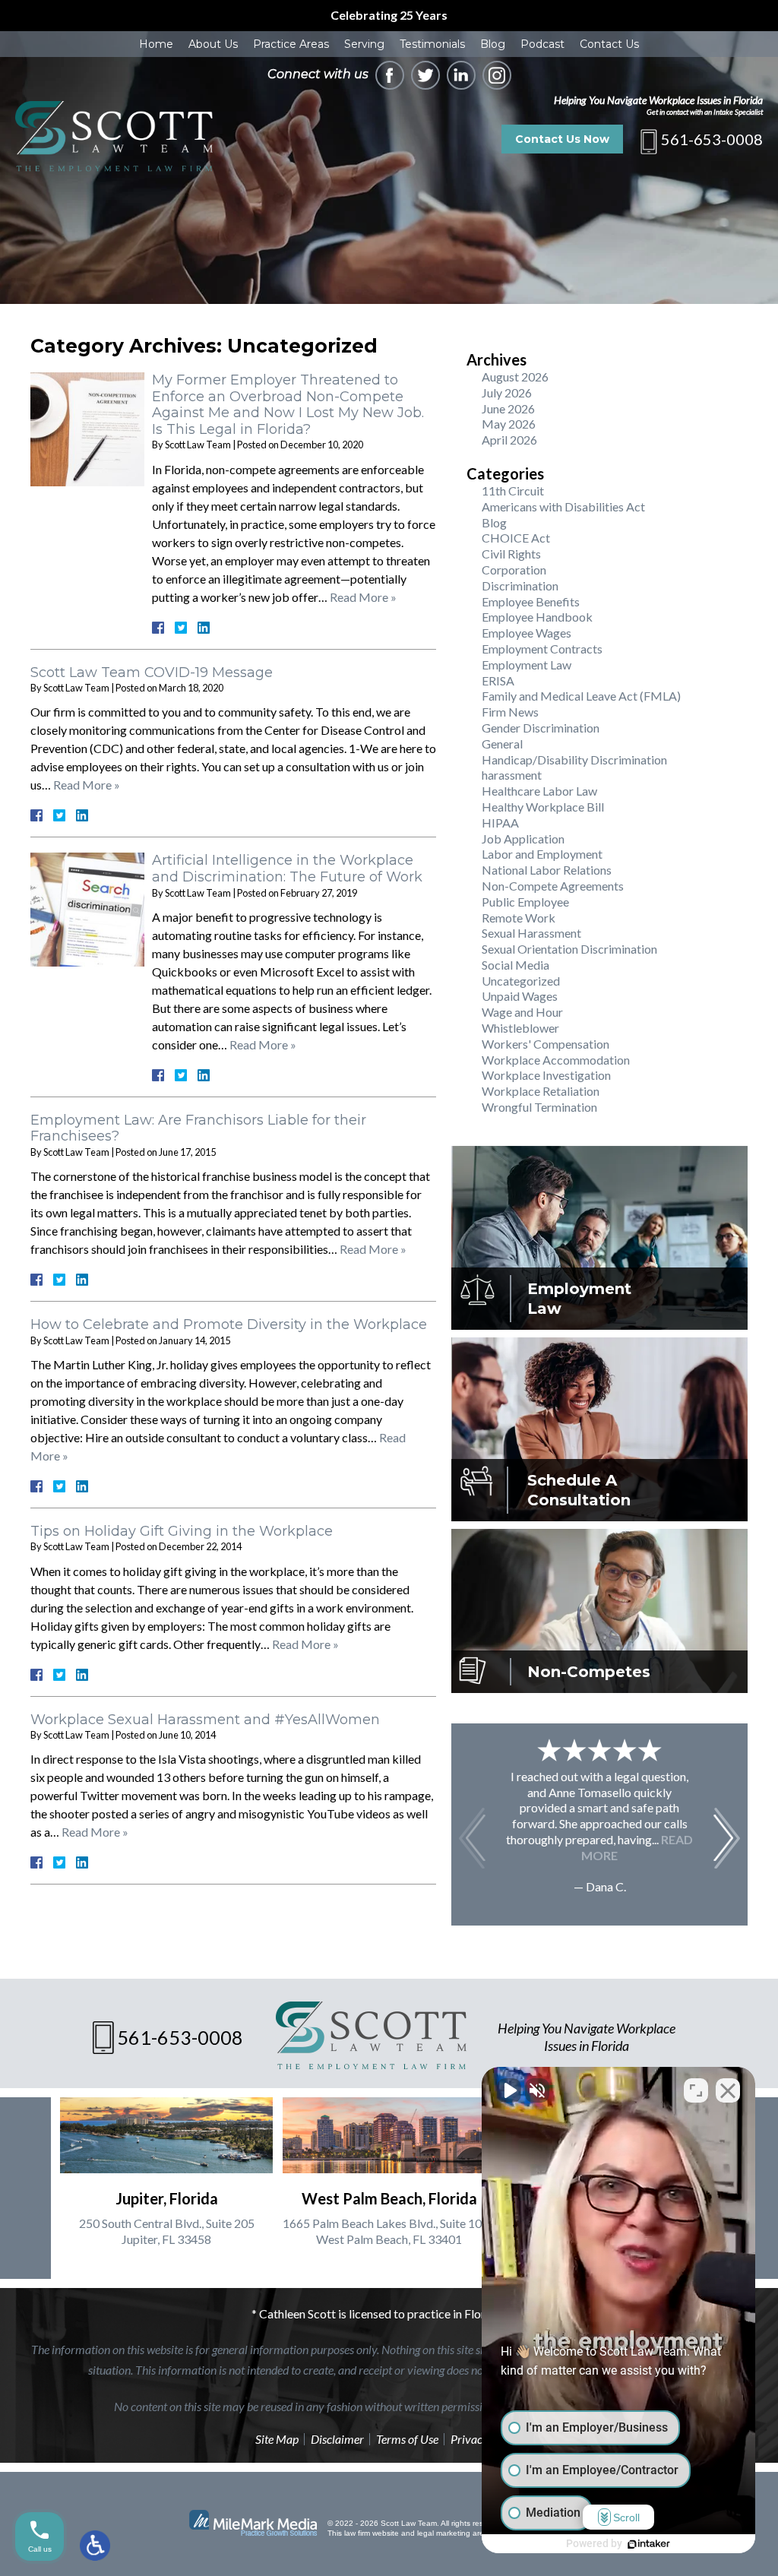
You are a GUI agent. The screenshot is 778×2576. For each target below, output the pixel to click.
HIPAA (500, 823)
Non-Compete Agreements (553, 886)
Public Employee (525, 902)
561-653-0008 (712, 139)
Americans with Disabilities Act (563, 506)
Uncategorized (521, 981)
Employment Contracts (542, 649)
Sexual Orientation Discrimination (569, 949)
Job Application (523, 839)
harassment (512, 775)
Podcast (542, 44)
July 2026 (507, 392)
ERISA (498, 680)
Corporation (514, 570)
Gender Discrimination (541, 728)
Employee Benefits (531, 601)
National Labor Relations (547, 870)
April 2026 (509, 440)
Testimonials (432, 44)
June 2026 (508, 408)
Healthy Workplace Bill (543, 807)
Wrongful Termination (539, 1107)
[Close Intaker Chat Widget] (728, 2090)
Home (156, 44)
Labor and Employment (542, 854)
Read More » (363, 597)
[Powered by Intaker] (649, 2544)
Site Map (277, 2439)
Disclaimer (337, 2439)
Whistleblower (520, 1028)
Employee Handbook (537, 617)
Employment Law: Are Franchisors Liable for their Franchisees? (198, 1128)
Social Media (516, 965)
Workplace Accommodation (556, 1060)
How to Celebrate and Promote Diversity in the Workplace (229, 1324)
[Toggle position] (696, 2090)
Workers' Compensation (546, 1044)
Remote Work (519, 918)
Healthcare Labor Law (539, 791)
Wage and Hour (522, 1012)
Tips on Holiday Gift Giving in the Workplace (182, 1531)
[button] (727, 1838)
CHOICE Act (516, 538)
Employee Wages (527, 633)
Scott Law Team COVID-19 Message (152, 672)
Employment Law (527, 665)
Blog (493, 44)
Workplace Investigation (546, 1075)
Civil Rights (511, 554)
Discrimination (520, 585)
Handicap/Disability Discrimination (574, 760)
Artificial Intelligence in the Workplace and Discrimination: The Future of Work (287, 869)
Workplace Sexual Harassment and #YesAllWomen (205, 1720)
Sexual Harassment (531, 933)
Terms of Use (407, 2439)
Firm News (510, 712)
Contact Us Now (562, 139)
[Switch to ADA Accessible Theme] (95, 2546)
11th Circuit (513, 491)
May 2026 (509, 424)
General (502, 744)
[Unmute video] (509, 2090)
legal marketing (444, 2533)
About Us (213, 44)
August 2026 (515, 377)
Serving (364, 44)
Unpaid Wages (520, 996)
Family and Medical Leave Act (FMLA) (581, 696)
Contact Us (609, 44)
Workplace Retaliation (541, 1091)
